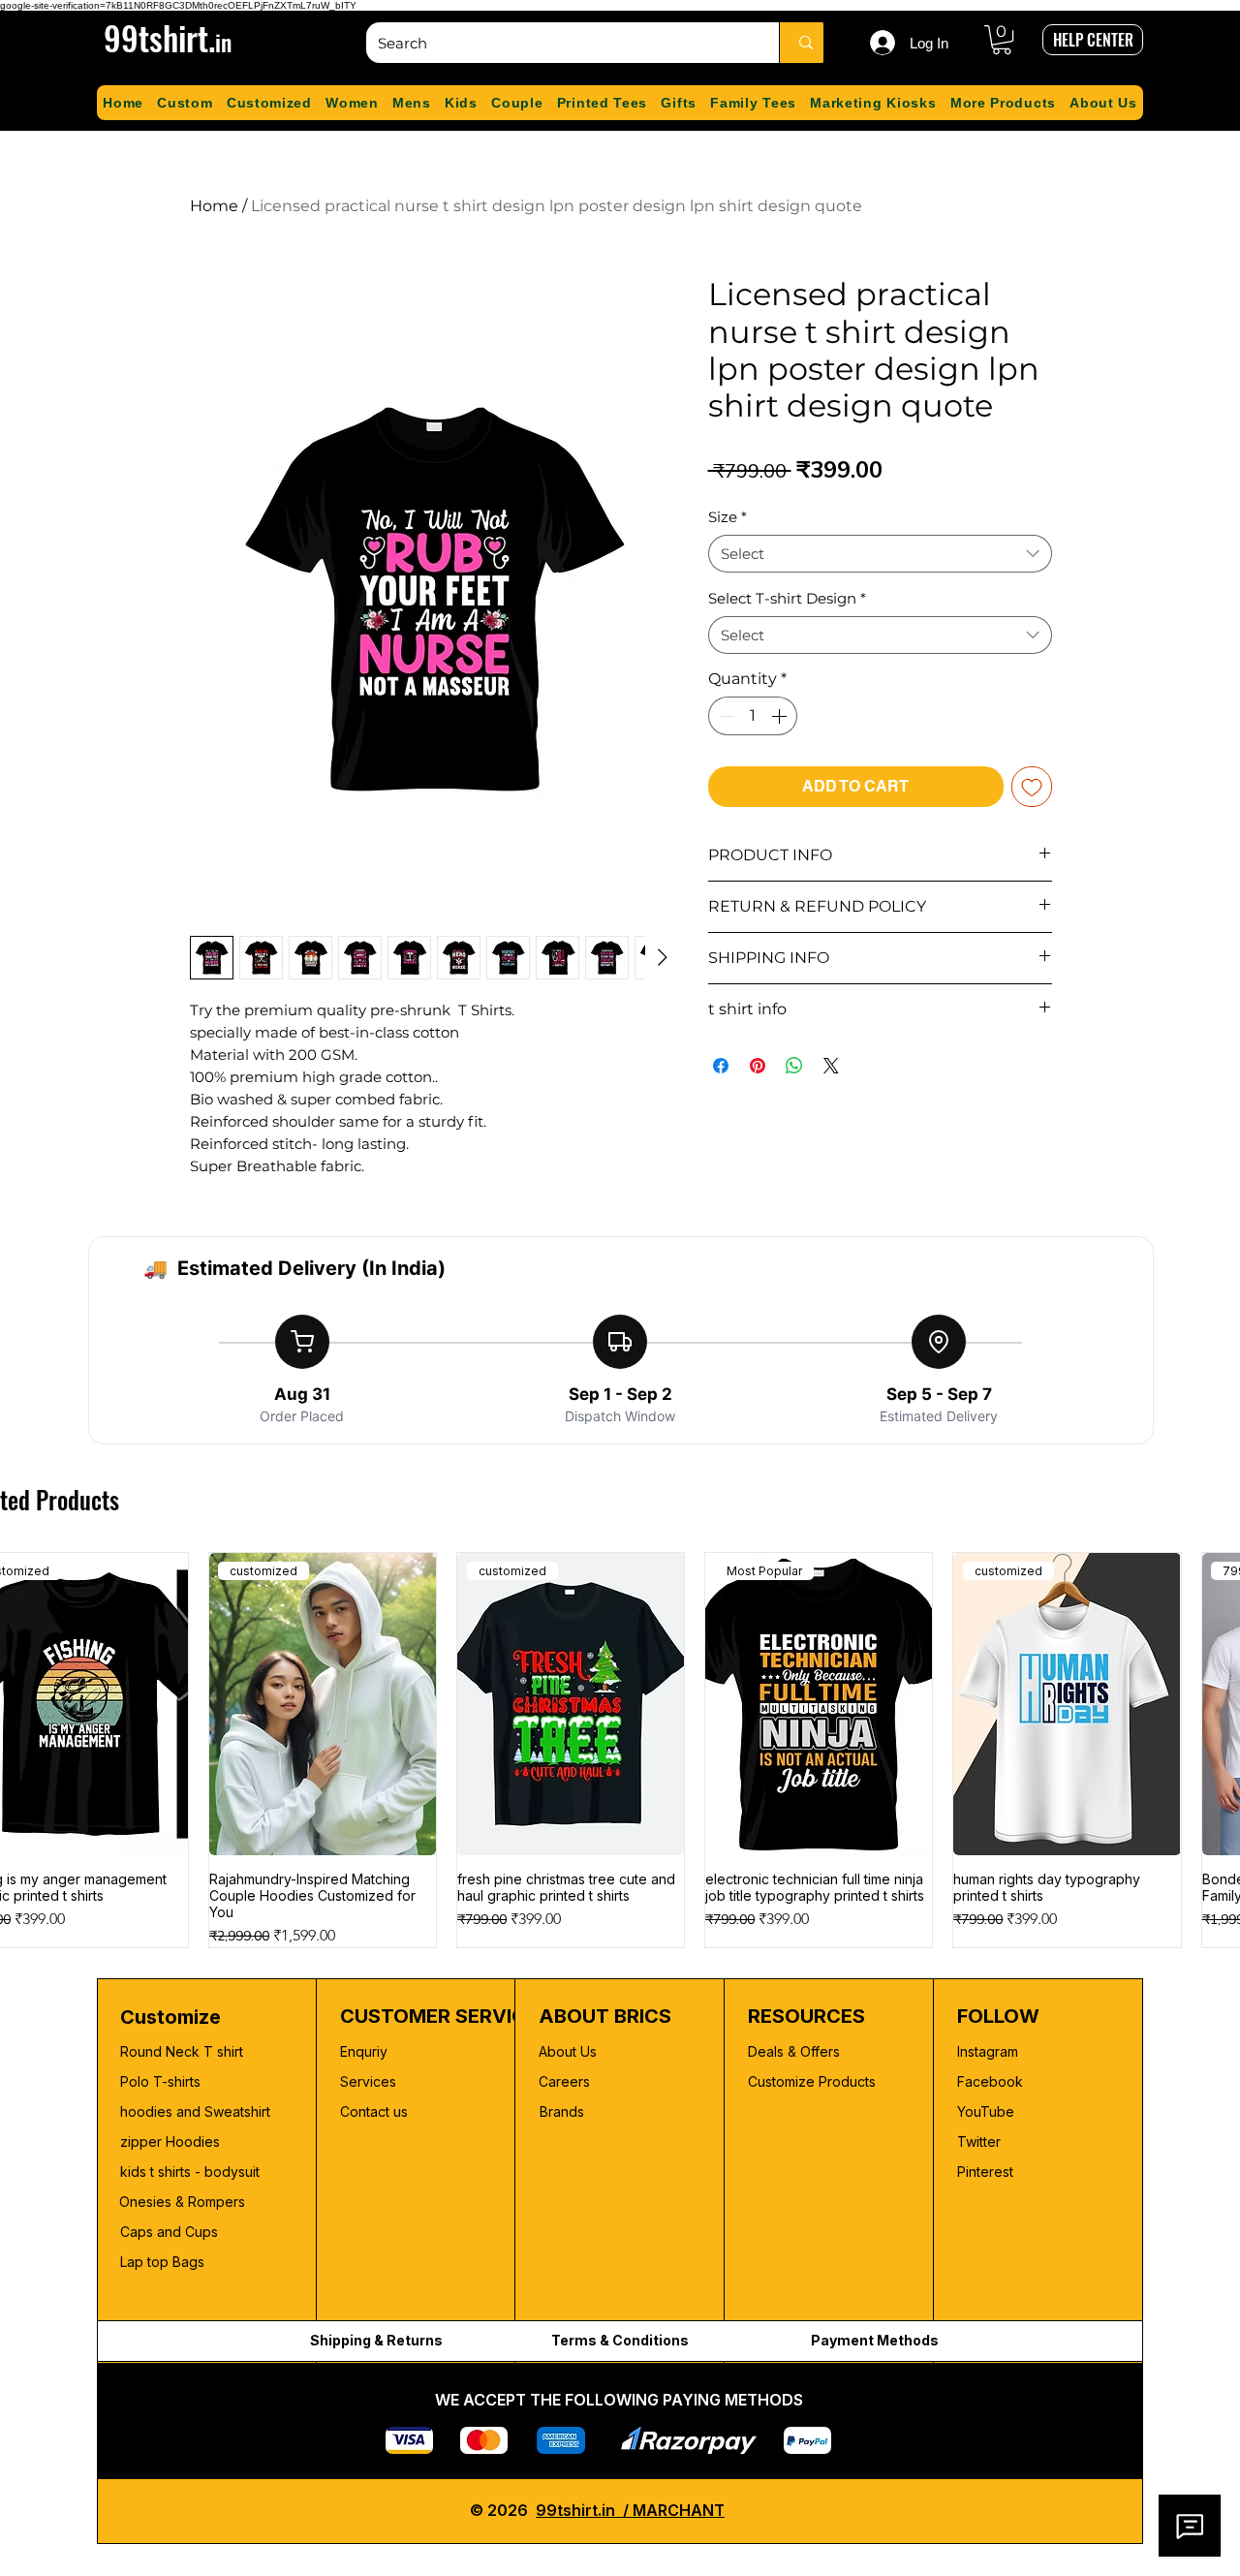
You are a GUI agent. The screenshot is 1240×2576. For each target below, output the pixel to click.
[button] (1002, 40)
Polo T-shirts (160, 2081)
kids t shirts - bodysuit (192, 2172)
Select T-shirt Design (787, 598)
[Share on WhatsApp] (794, 1066)
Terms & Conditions (620, 2340)
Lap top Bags (162, 2262)
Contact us (374, 2111)
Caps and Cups (169, 2232)
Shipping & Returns (376, 2340)
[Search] (806, 43)
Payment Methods (875, 2340)
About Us (568, 2051)
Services (368, 2081)
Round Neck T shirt (182, 2051)
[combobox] (880, 554)
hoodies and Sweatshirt (195, 2111)
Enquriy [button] (364, 2051)
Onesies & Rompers (182, 2202)
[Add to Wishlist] (1032, 787)
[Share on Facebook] (721, 1066)
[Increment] (781, 716)
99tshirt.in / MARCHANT (630, 2510)
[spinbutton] (753, 716)
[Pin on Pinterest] (758, 1066)
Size (728, 517)
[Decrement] (725, 716)
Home (214, 206)
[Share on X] (831, 1066)
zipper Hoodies (170, 2141)
